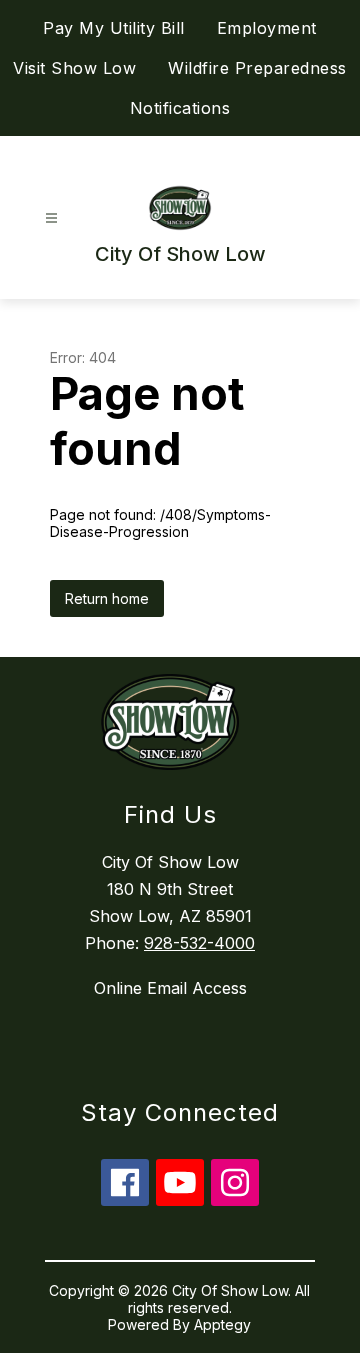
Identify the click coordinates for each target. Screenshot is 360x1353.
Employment (267, 28)
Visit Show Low (74, 68)
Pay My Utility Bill (114, 28)
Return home (107, 598)
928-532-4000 (199, 943)
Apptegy (222, 1324)
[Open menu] (51, 218)
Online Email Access (170, 988)
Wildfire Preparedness (257, 68)
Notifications (180, 108)
